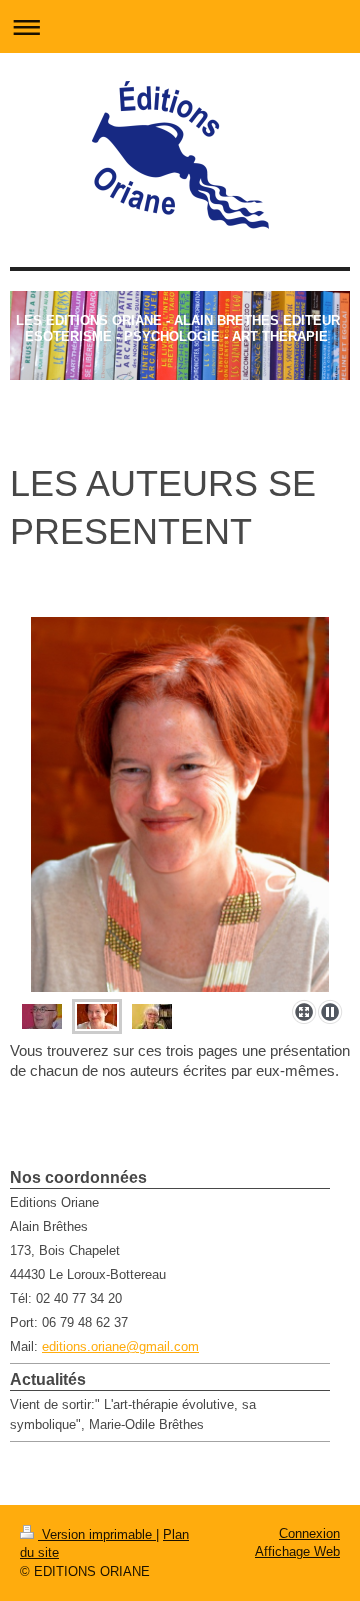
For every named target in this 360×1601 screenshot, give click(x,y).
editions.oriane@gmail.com (120, 1346)
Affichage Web (297, 1551)
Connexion (309, 1533)
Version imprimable (97, 1534)
